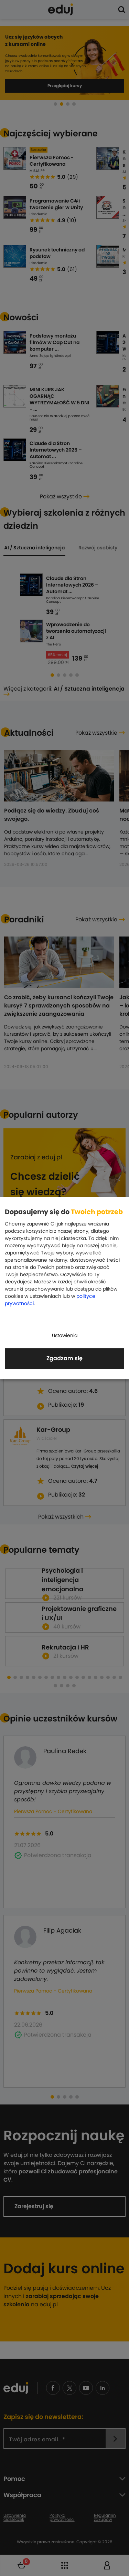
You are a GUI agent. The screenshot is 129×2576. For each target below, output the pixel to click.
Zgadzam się (64, 1358)
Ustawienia (65, 1335)
